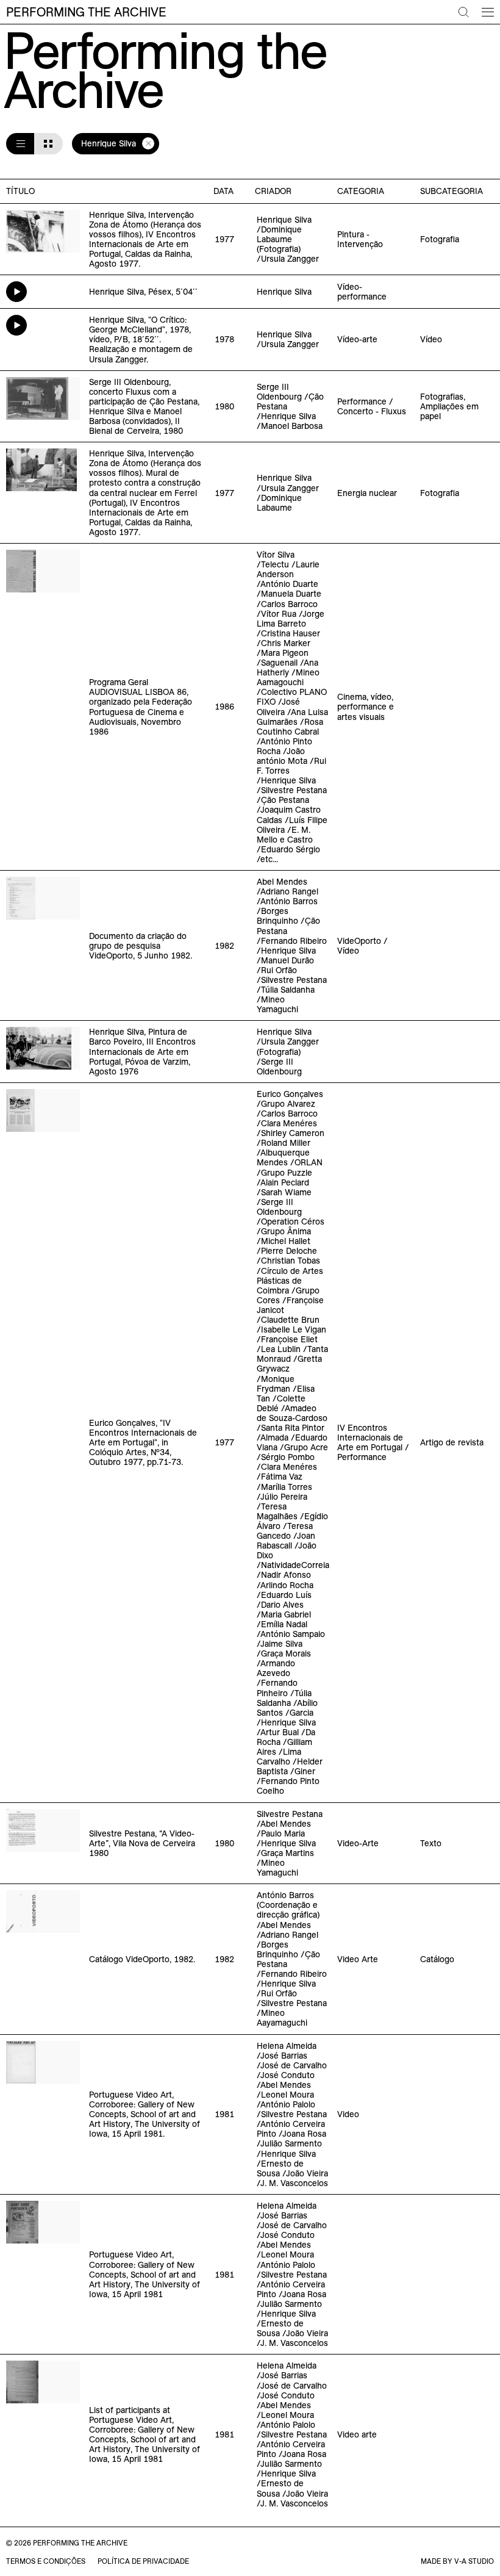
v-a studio (474, 2561)
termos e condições (46, 2561)
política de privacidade (143, 2561)
